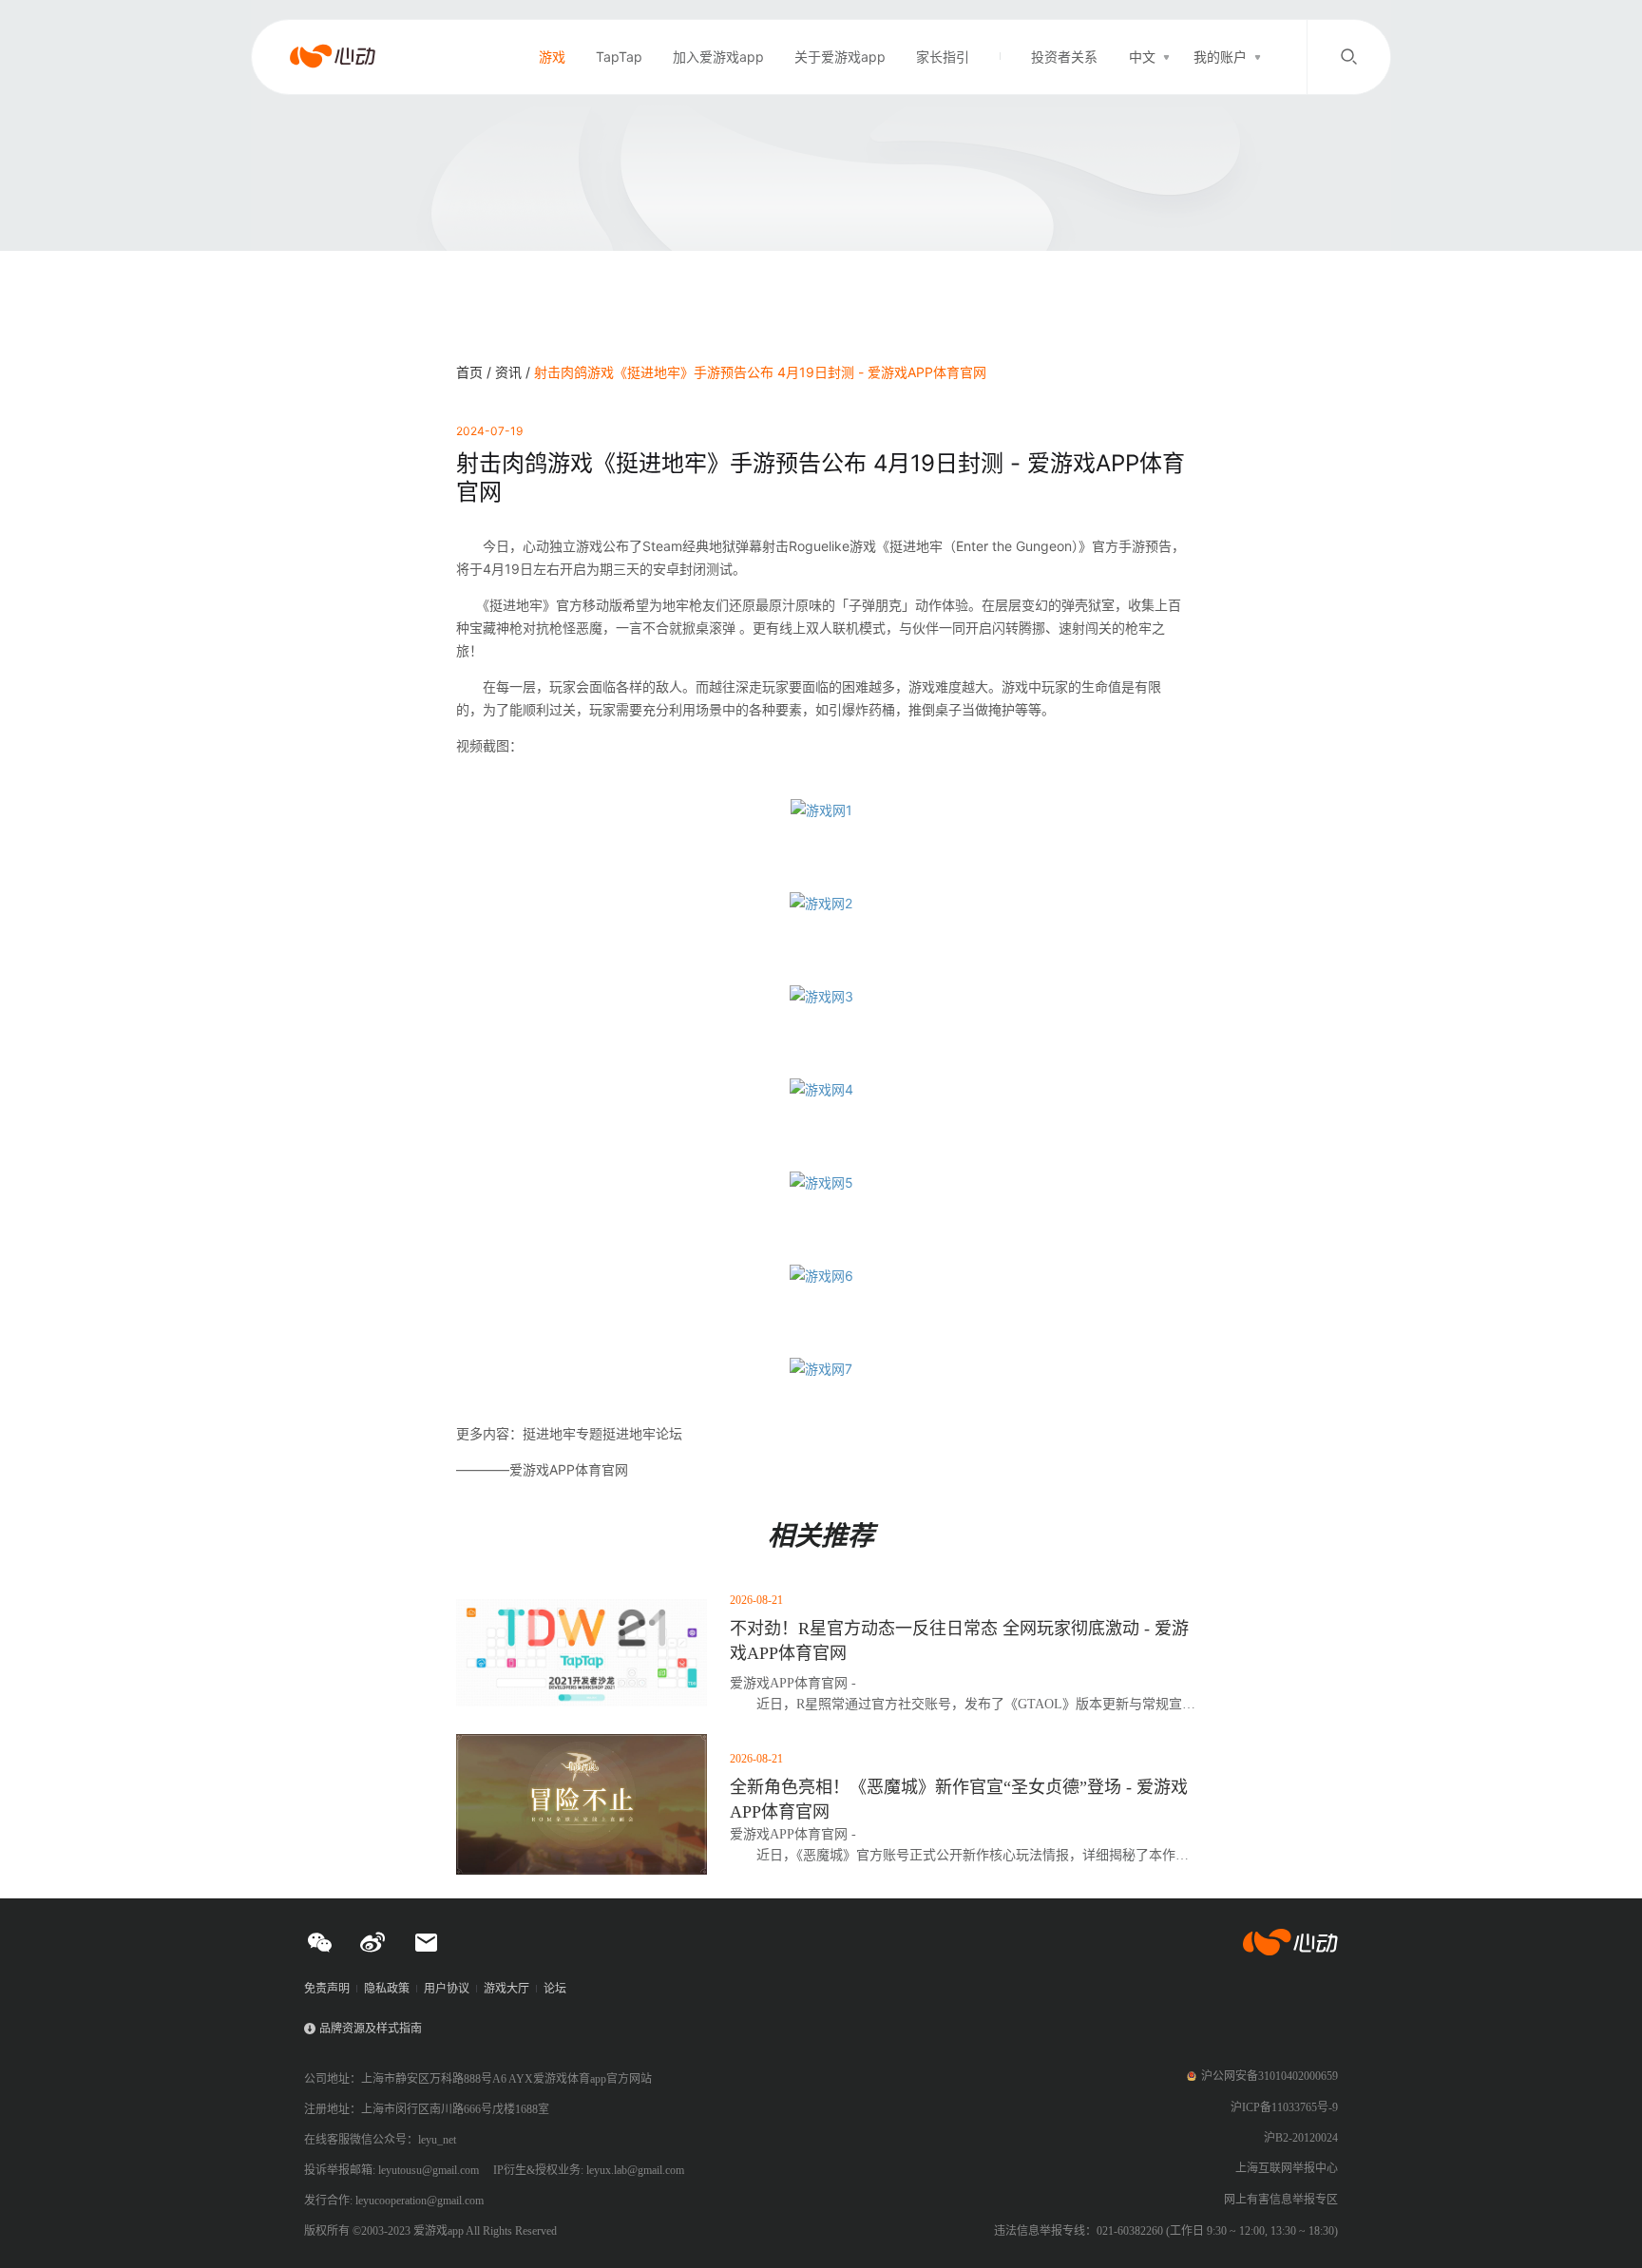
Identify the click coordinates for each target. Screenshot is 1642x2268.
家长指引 (943, 57)
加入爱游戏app (718, 57)
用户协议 (447, 1989)
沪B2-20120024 (1301, 2138)
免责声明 (327, 1989)
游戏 (552, 57)
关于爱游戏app (840, 57)
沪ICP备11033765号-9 (1284, 2107)
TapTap (619, 57)
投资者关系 (1064, 57)
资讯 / (515, 372)
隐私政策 (387, 1989)
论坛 (555, 1989)
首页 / (476, 372)
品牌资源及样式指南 (371, 2029)
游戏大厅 (506, 1989)
